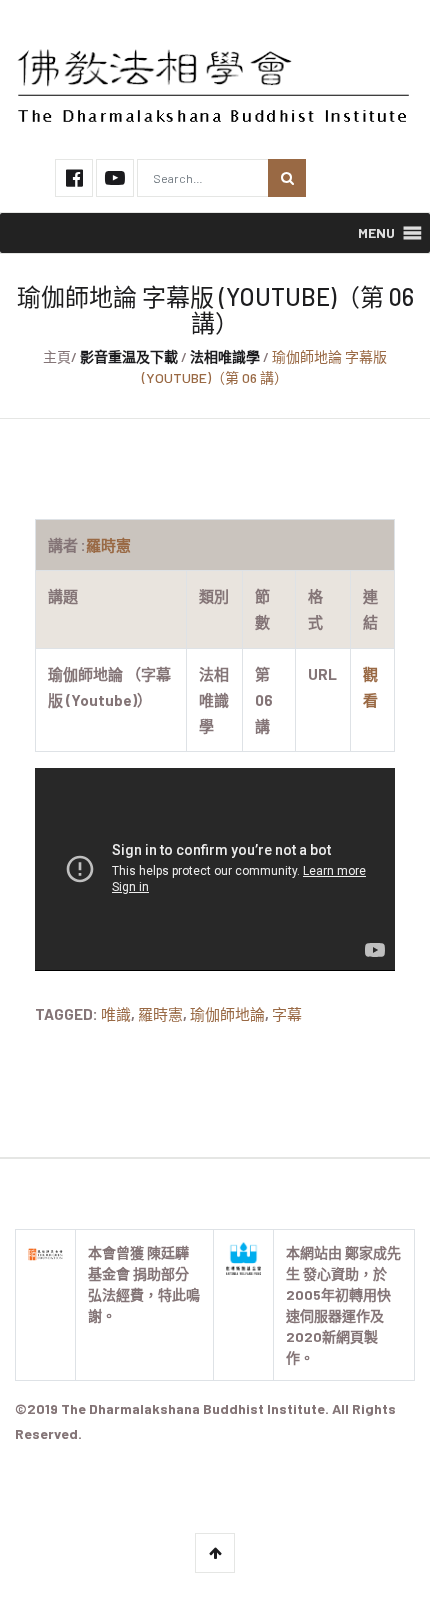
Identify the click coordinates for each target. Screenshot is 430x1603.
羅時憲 (160, 1014)
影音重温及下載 (129, 356)
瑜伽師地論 (227, 1014)
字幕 (287, 1014)
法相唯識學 (225, 356)
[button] (376, 233)
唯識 (116, 1014)
